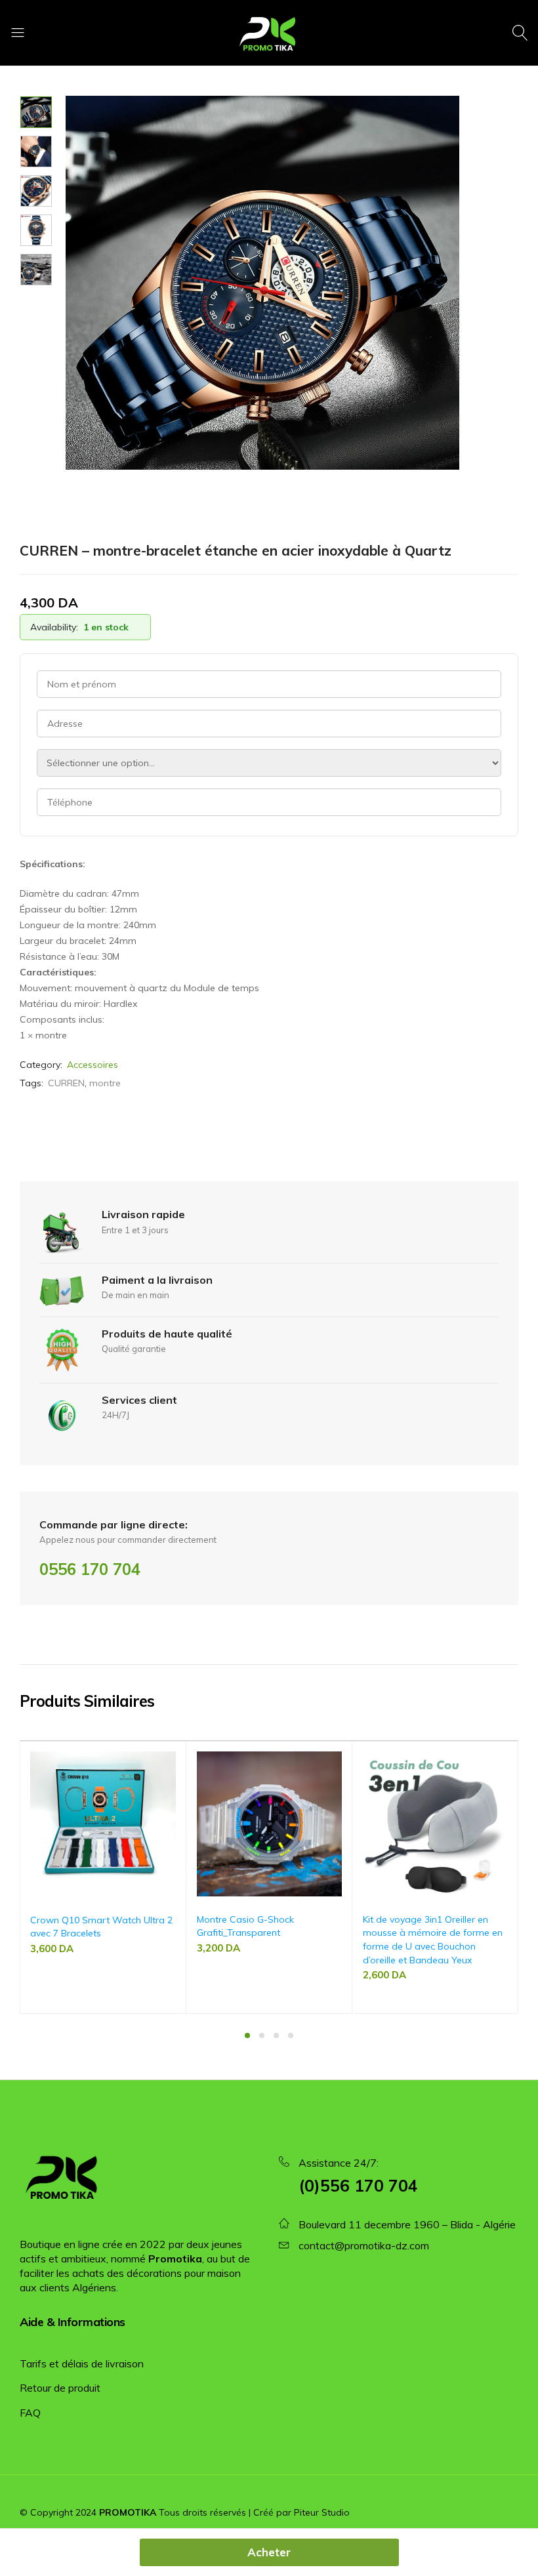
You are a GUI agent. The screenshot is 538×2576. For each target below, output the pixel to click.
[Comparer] (170, 1786)
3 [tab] (276, 2035)
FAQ (30, 2413)
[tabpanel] (103, 1877)
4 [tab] (291, 2035)
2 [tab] (262, 2035)
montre (105, 1083)
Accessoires (93, 1065)
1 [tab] (247, 2035)
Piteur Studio (322, 2512)
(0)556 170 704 (358, 2185)
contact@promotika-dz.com (364, 2245)
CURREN (66, 1083)
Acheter (269, 2552)
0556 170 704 (90, 1569)
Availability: (54, 627)
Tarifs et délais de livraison (82, 2363)
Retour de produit (60, 2388)
